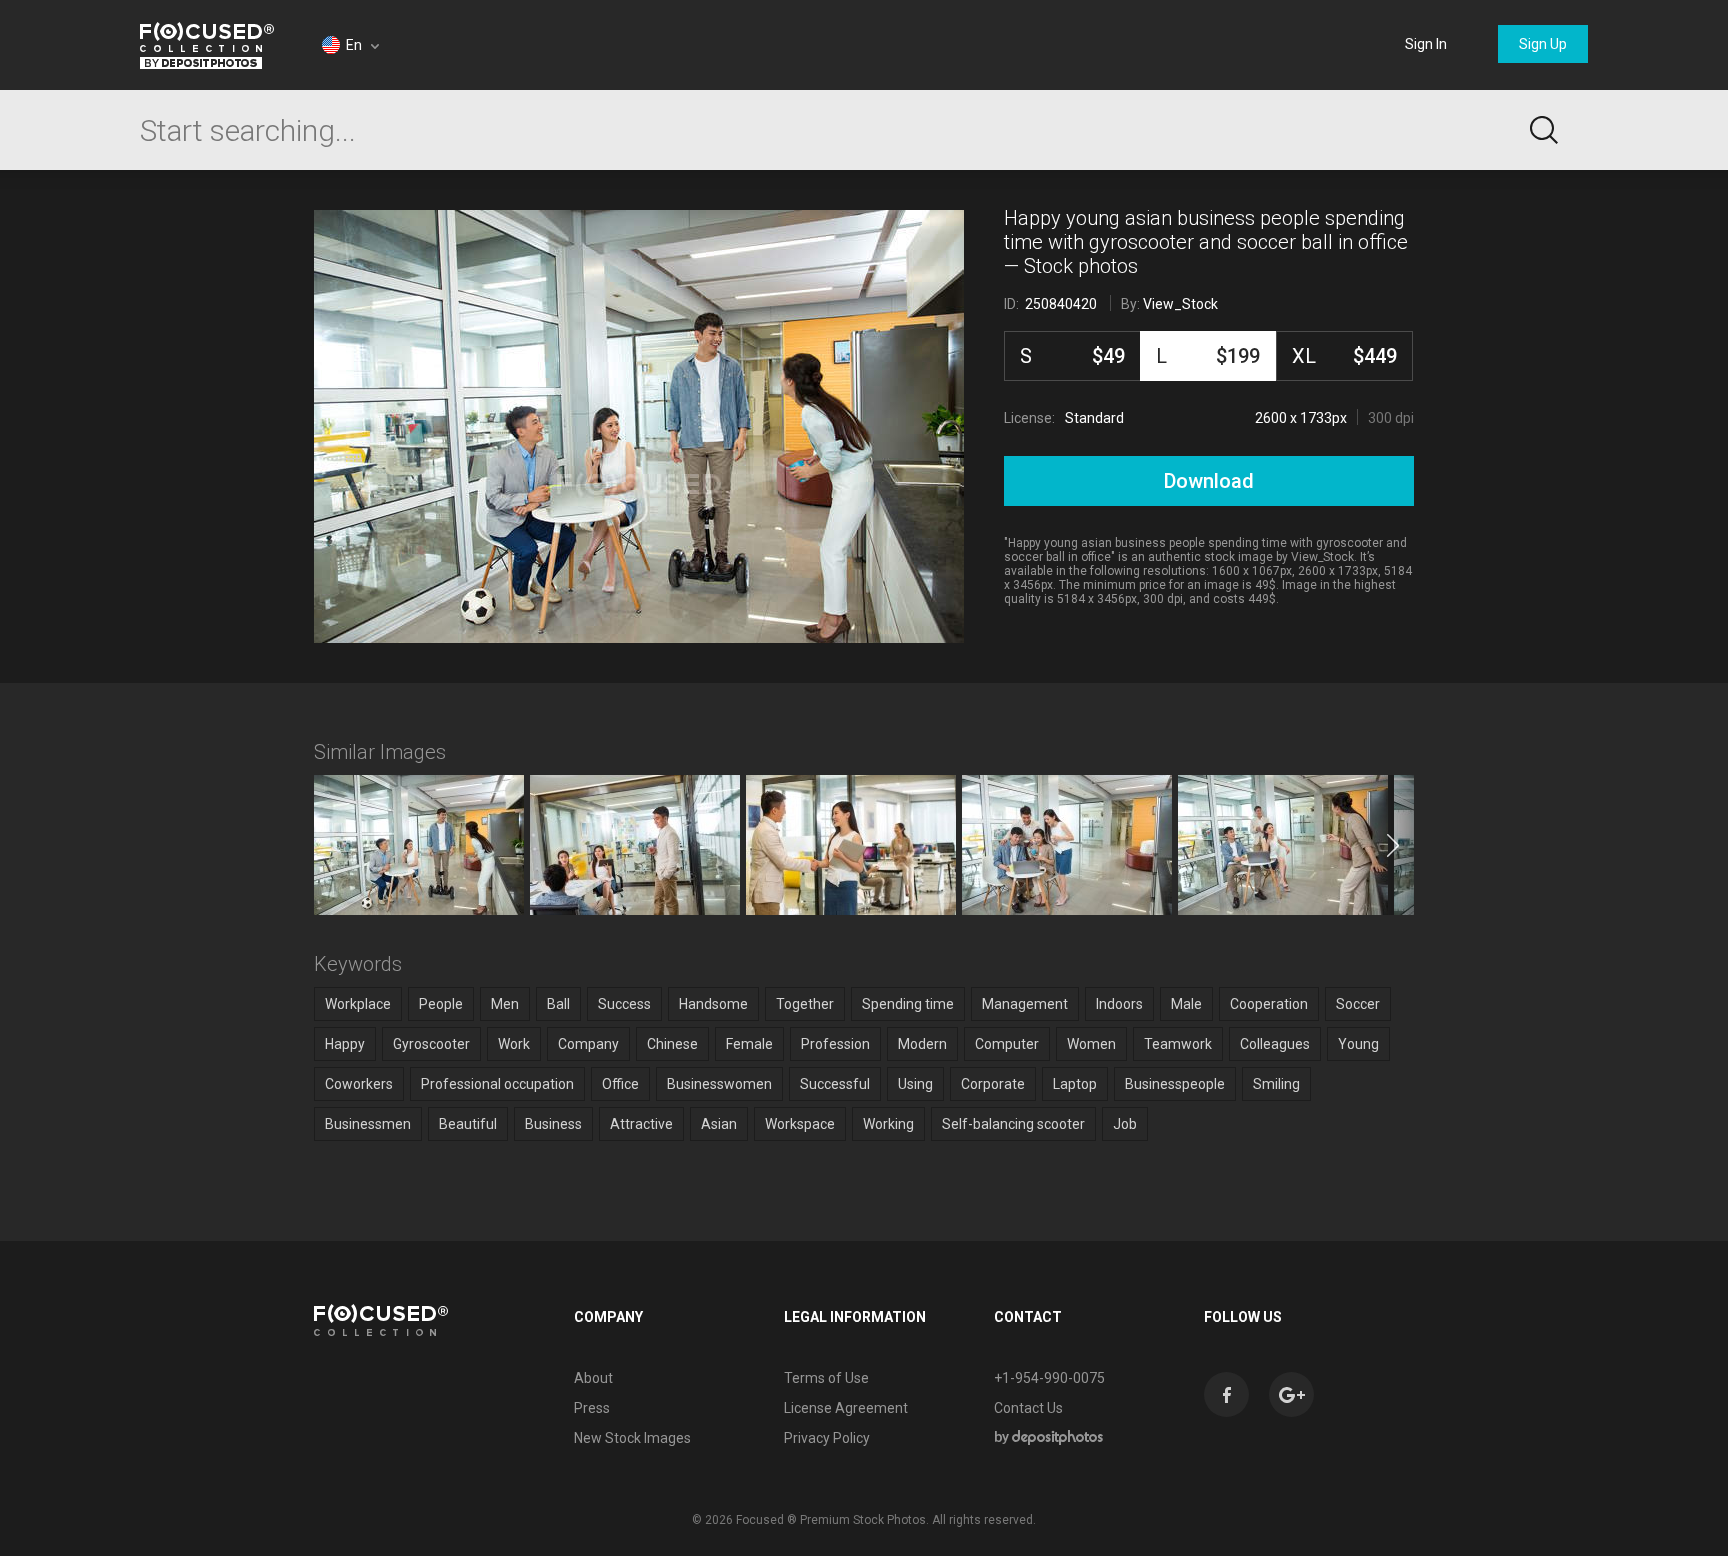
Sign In (1426, 44)
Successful (835, 1084)
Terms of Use (826, 1378)
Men (505, 1004)
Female (749, 1044)
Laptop (1075, 1084)
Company (588, 1044)
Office (620, 1084)
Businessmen (368, 1124)
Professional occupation (497, 1084)
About (593, 1378)
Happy (345, 1044)
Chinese (672, 1044)
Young (1358, 1044)
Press (592, 1408)
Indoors (1119, 1004)
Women (1091, 1044)
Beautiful (468, 1124)
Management (1025, 1004)
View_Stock (1180, 304)
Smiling (1276, 1084)
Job (1125, 1124)
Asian (719, 1124)
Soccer (1358, 1004)
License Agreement (846, 1408)
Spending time (908, 1004)
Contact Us (1028, 1408)
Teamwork (1178, 1044)
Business (553, 1124)
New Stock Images (632, 1438)
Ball (558, 1004)
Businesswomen (719, 1084)
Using (915, 1084)
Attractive (641, 1124)
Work (514, 1044)
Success (624, 1004)
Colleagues (1275, 1044)
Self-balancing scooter (1013, 1124)
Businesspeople (1175, 1084)
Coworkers (359, 1084)
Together (805, 1004)
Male (1186, 1004)
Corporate (993, 1084)
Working (888, 1124)
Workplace (358, 1004)
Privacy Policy (827, 1438)
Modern (922, 1044)
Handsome (713, 1004)
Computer (1007, 1044)
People (441, 1004)
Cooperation (1269, 1004)
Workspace (800, 1124)
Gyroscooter (431, 1044)
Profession (835, 1044)
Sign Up (1543, 44)
